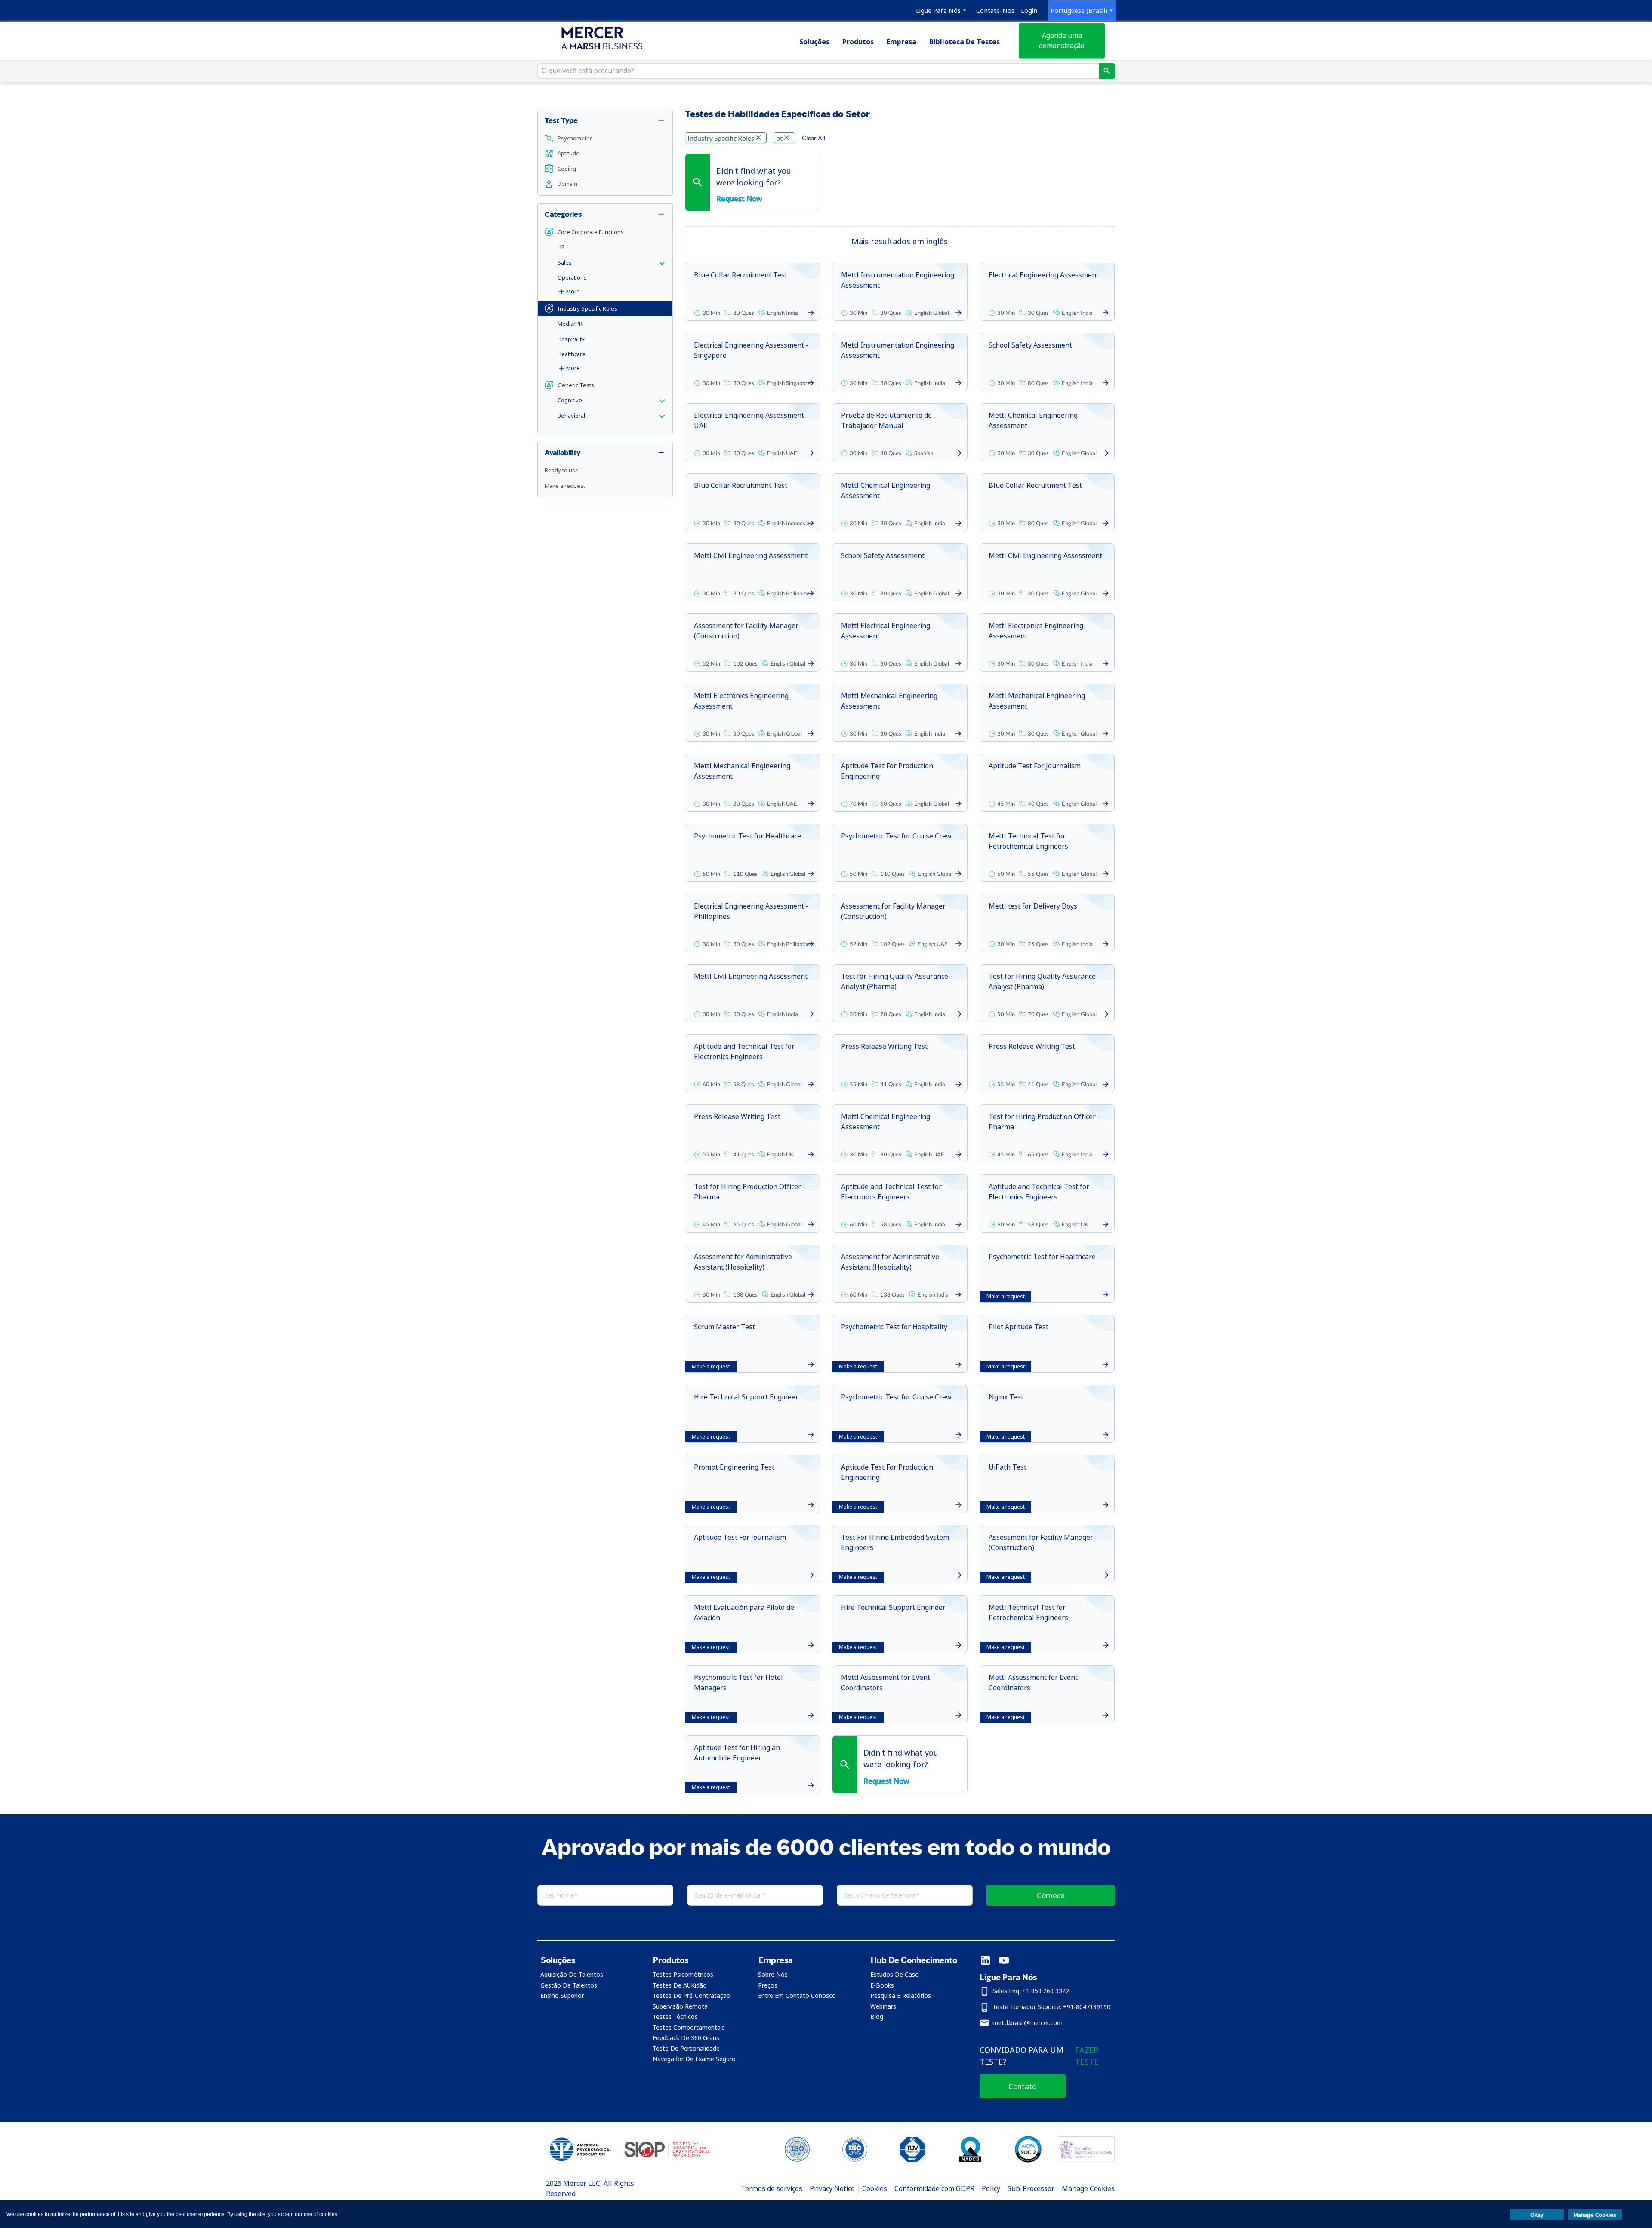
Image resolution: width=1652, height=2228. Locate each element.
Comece (1051, 1895)
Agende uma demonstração (1062, 40)
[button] (605, 139)
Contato (1022, 2086)
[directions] (1107, 71)
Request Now (739, 199)
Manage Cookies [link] (1088, 2188)
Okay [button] (1537, 2215)
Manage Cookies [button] (1595, 2215)
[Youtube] (1004, 1961)
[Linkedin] (985, 1961)
